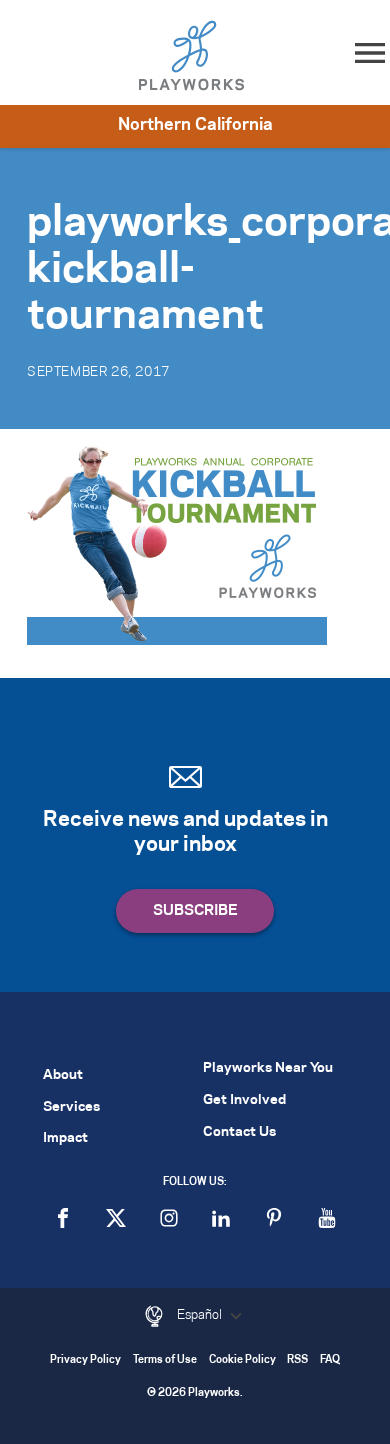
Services (71, 1107)
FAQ (330, 1360)
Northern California (195, 125)
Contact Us (239, 1132)
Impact (65, 1138)
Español (201, 1315)
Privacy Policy (85, 1360)
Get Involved (244, 1100)
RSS (297, 1360)
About (63, 1075)
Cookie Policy (242, 1360)
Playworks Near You (268, 1068)
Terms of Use (165, 1360)
